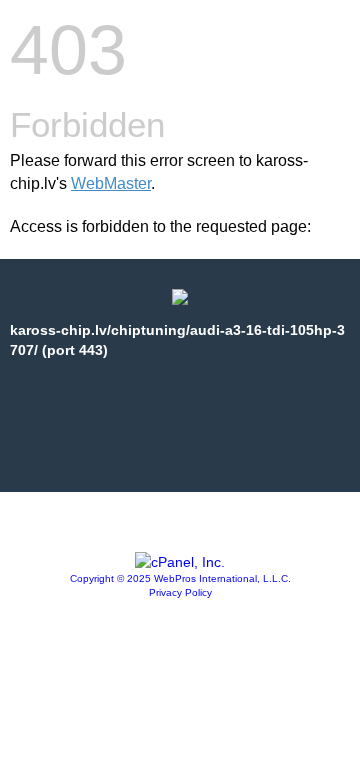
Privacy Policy (180, 592)
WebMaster (111, 183)
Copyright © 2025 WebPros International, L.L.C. (180, 578)
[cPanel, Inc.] (180, 562)
